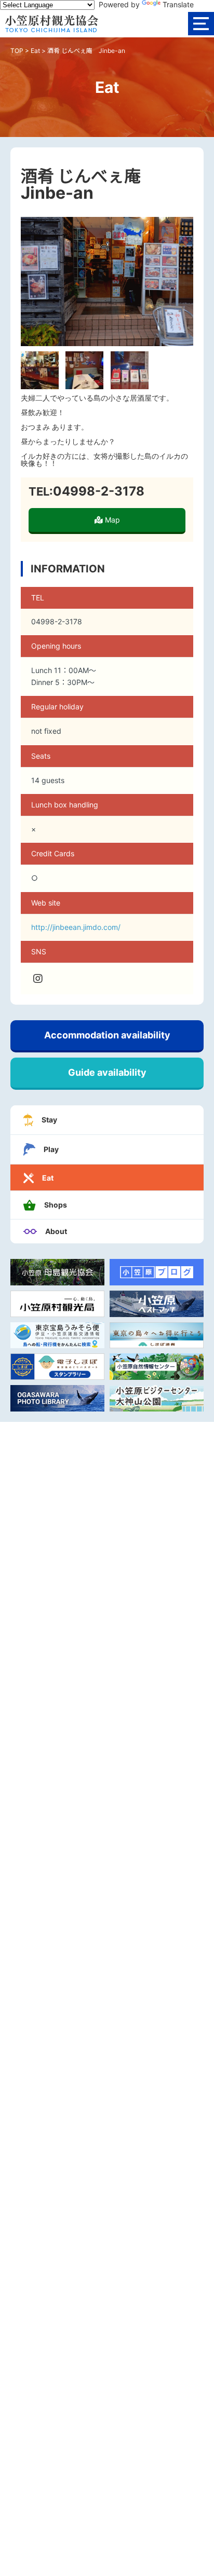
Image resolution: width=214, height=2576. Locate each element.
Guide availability (107, 1072)
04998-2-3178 (99, 491)
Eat (35, 51)
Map (111, 520)
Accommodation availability (107, 1035)
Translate (178, 4)
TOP (17, 51)
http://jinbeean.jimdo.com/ (76, 927)
